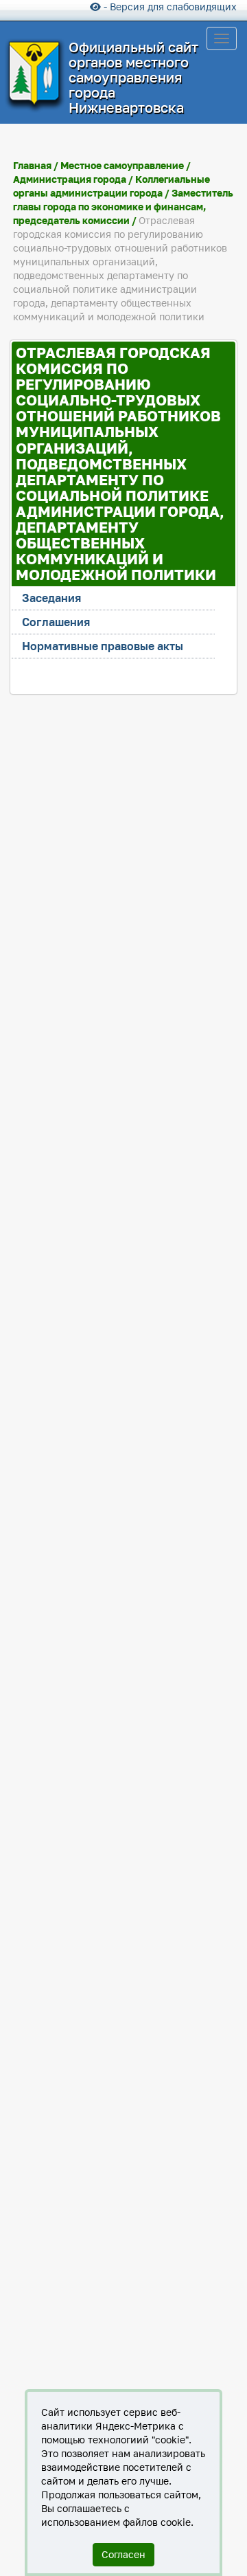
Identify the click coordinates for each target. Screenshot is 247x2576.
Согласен (123, 2554)
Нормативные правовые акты (103, 646)
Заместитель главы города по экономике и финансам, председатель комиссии (123, 207)
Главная (32, 165)
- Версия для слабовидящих (169, 7)
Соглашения (56, 622)
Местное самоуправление (122, 165)
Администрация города (70, 179)
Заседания (51, 598)
